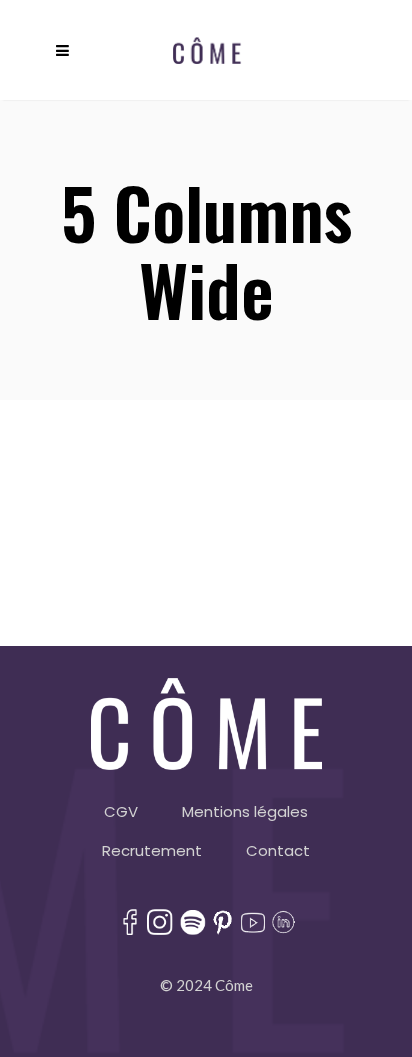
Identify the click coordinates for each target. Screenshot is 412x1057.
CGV (121, 811)
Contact (278, 850)
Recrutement (152, 850)
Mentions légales (245, 811)
